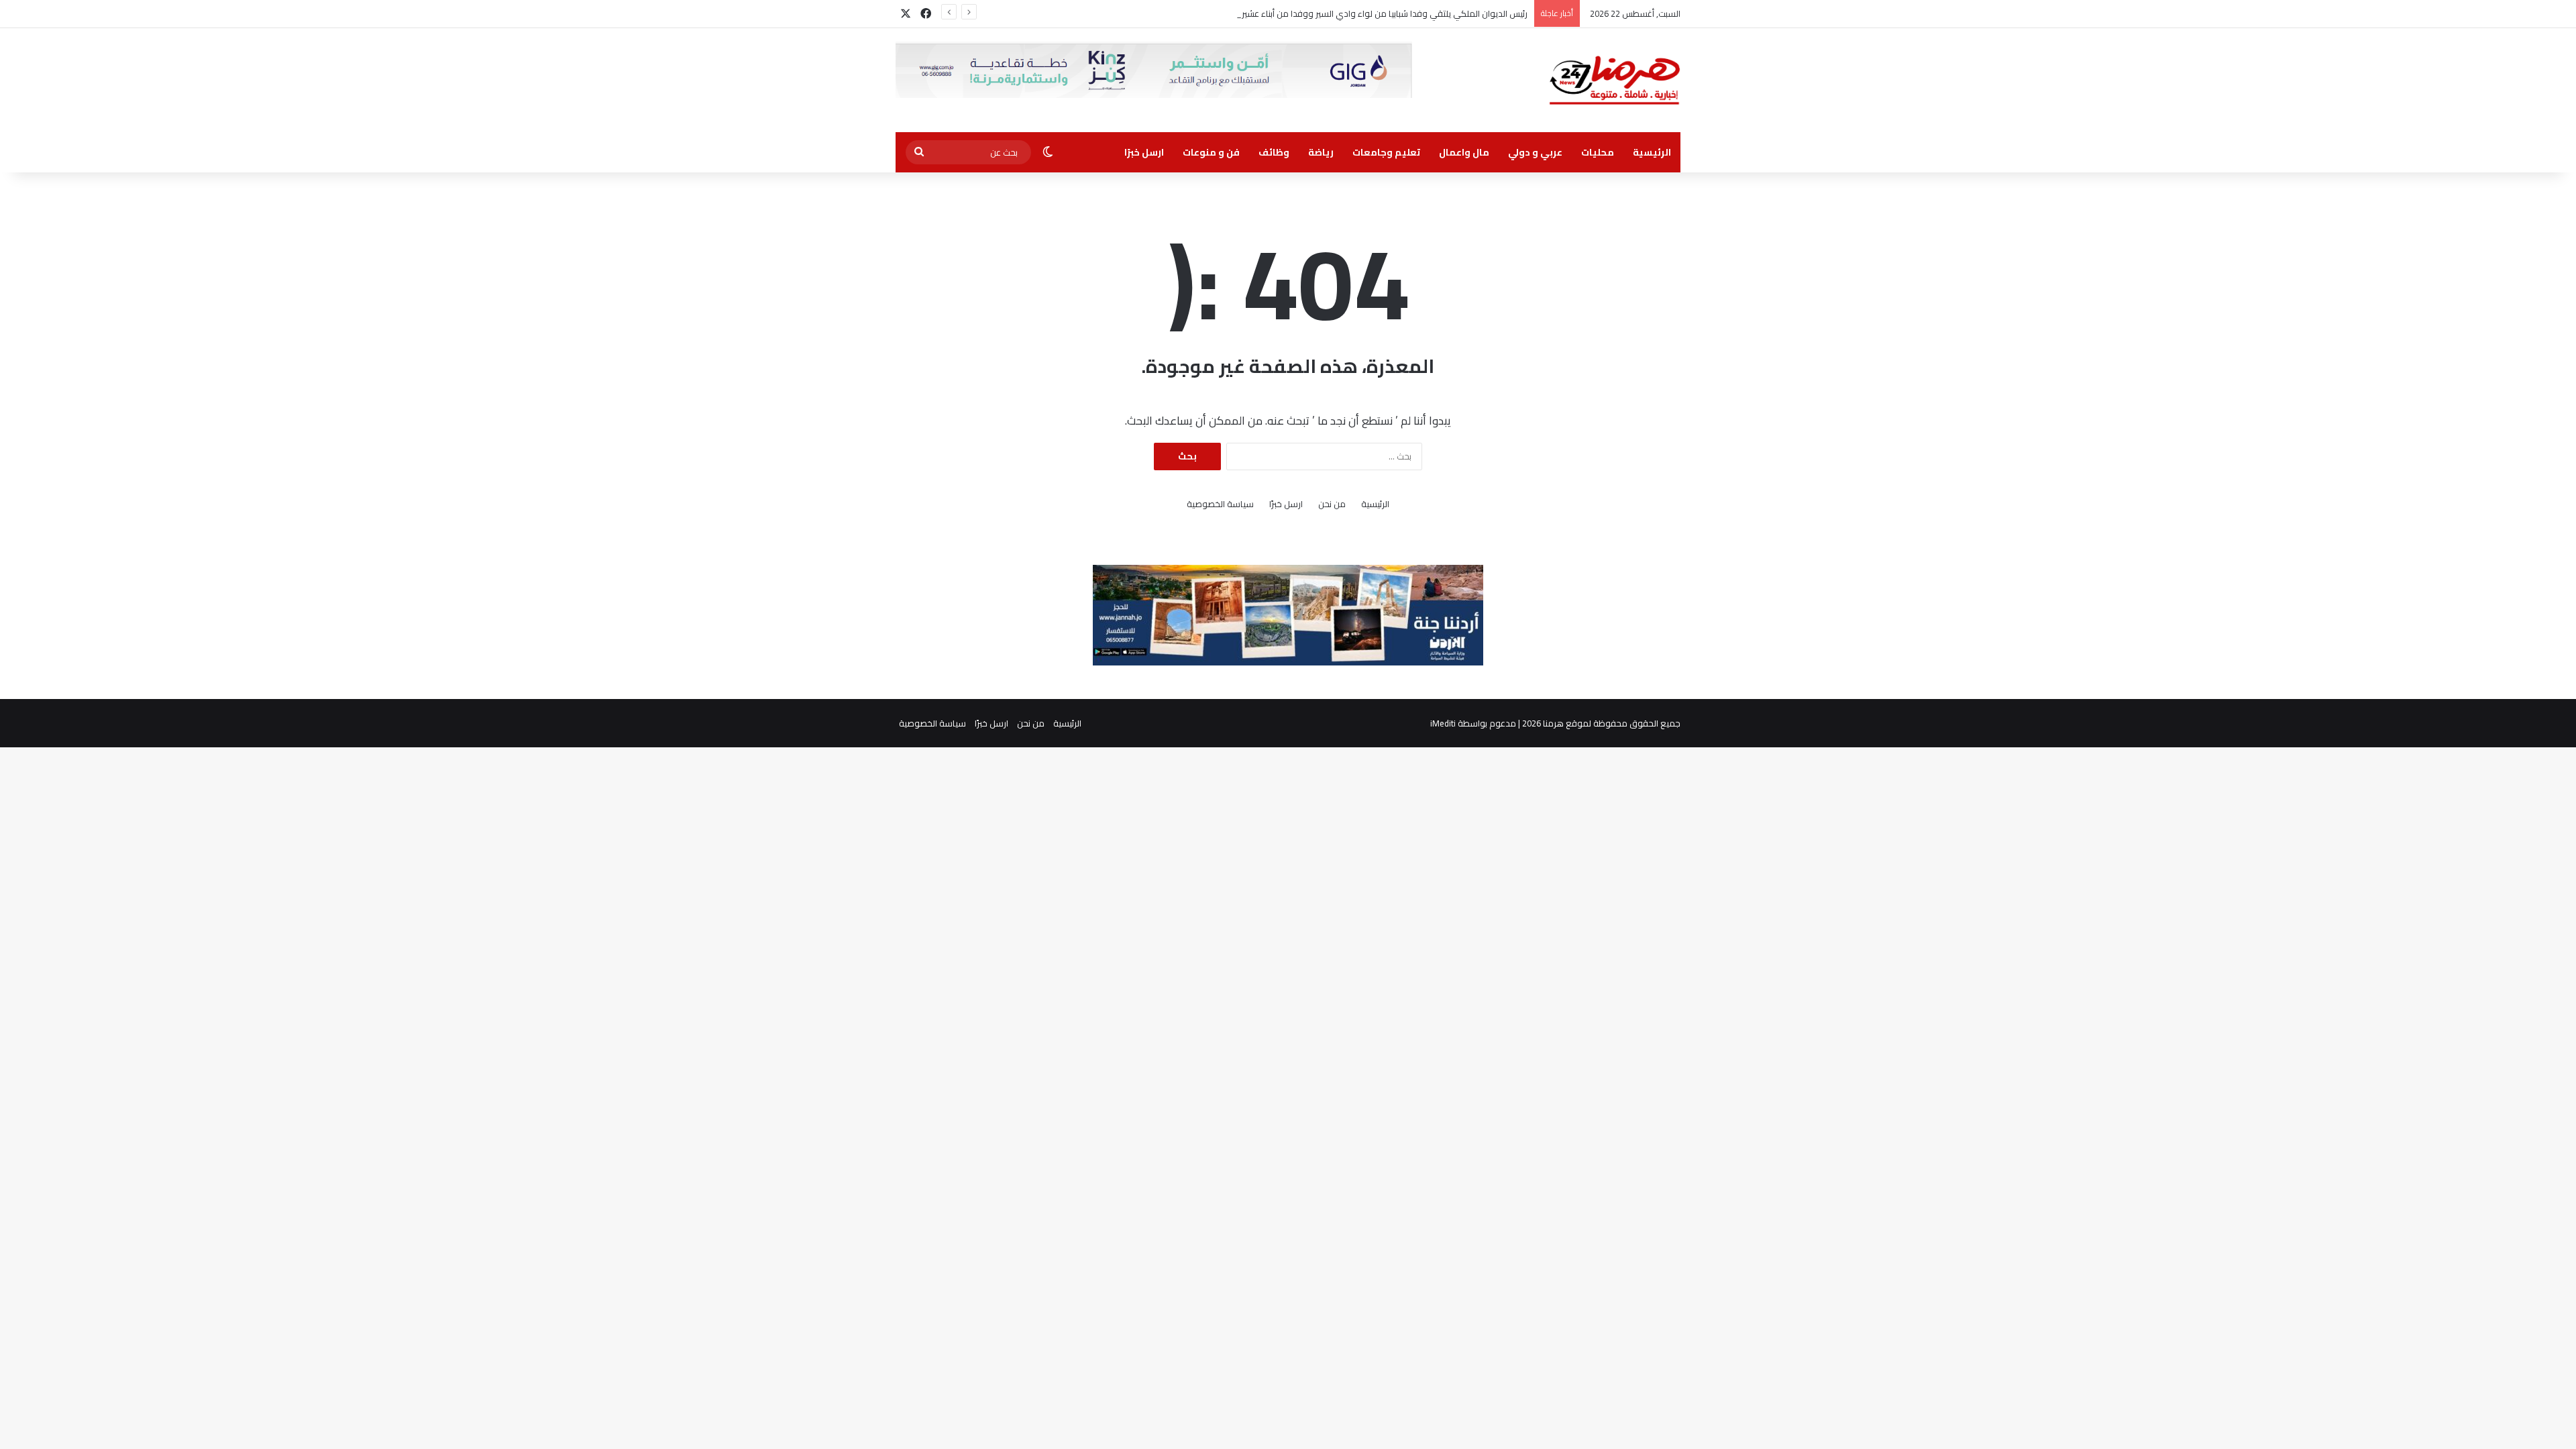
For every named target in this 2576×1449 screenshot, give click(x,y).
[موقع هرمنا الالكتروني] (1615, 80)
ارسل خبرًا (1144, 152)
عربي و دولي (1535, 152)
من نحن (1332, 504)
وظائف (1274, 152)
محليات (1598, 152)
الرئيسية (1652, 152)
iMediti (1443, 723)
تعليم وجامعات (1386, 152)
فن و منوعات (1211, 152)
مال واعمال (1464, 152)
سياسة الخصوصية (1220, 504)
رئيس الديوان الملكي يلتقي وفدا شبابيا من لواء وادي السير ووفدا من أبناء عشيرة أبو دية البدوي (1355, 13)
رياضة (1321, 152)
